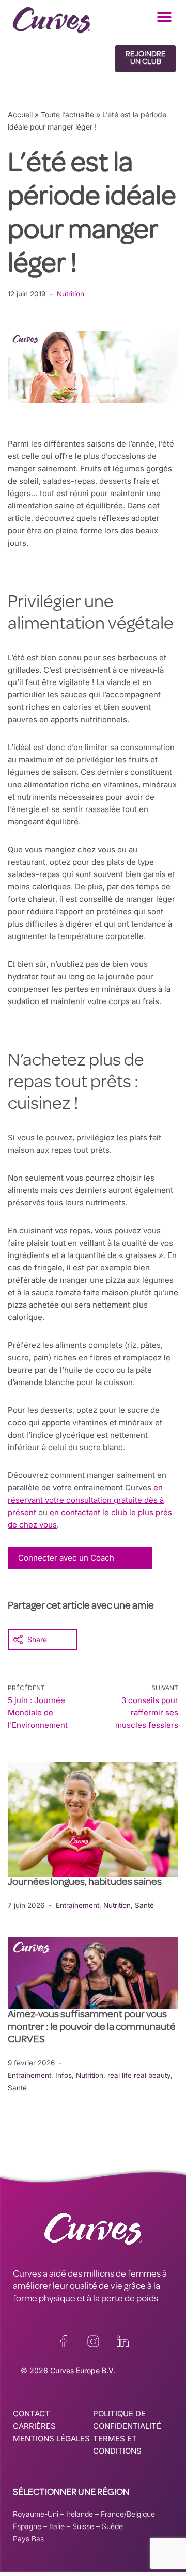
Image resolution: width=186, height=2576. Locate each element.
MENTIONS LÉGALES (51, 2438)
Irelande (80, 2514)
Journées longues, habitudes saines (85, 1883)
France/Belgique (128, 2514)
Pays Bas (28, 2539)
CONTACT (32, 2414)
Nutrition (71, 294)
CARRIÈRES (34, 2426)
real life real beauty (139, 2075)
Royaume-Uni (36, 2514)
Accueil (20, 114)
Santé (144, 1905)
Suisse (83, 2526)
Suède (112, 2526)
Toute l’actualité (67, 114)
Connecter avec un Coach (66, 1558)
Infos (64, 2075)
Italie (57, 2526)
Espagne (27, 2526)
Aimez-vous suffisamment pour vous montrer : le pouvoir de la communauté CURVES (92, 2028)
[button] (164, 17)
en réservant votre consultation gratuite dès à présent (86, 1500)
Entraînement (78, 1905)
